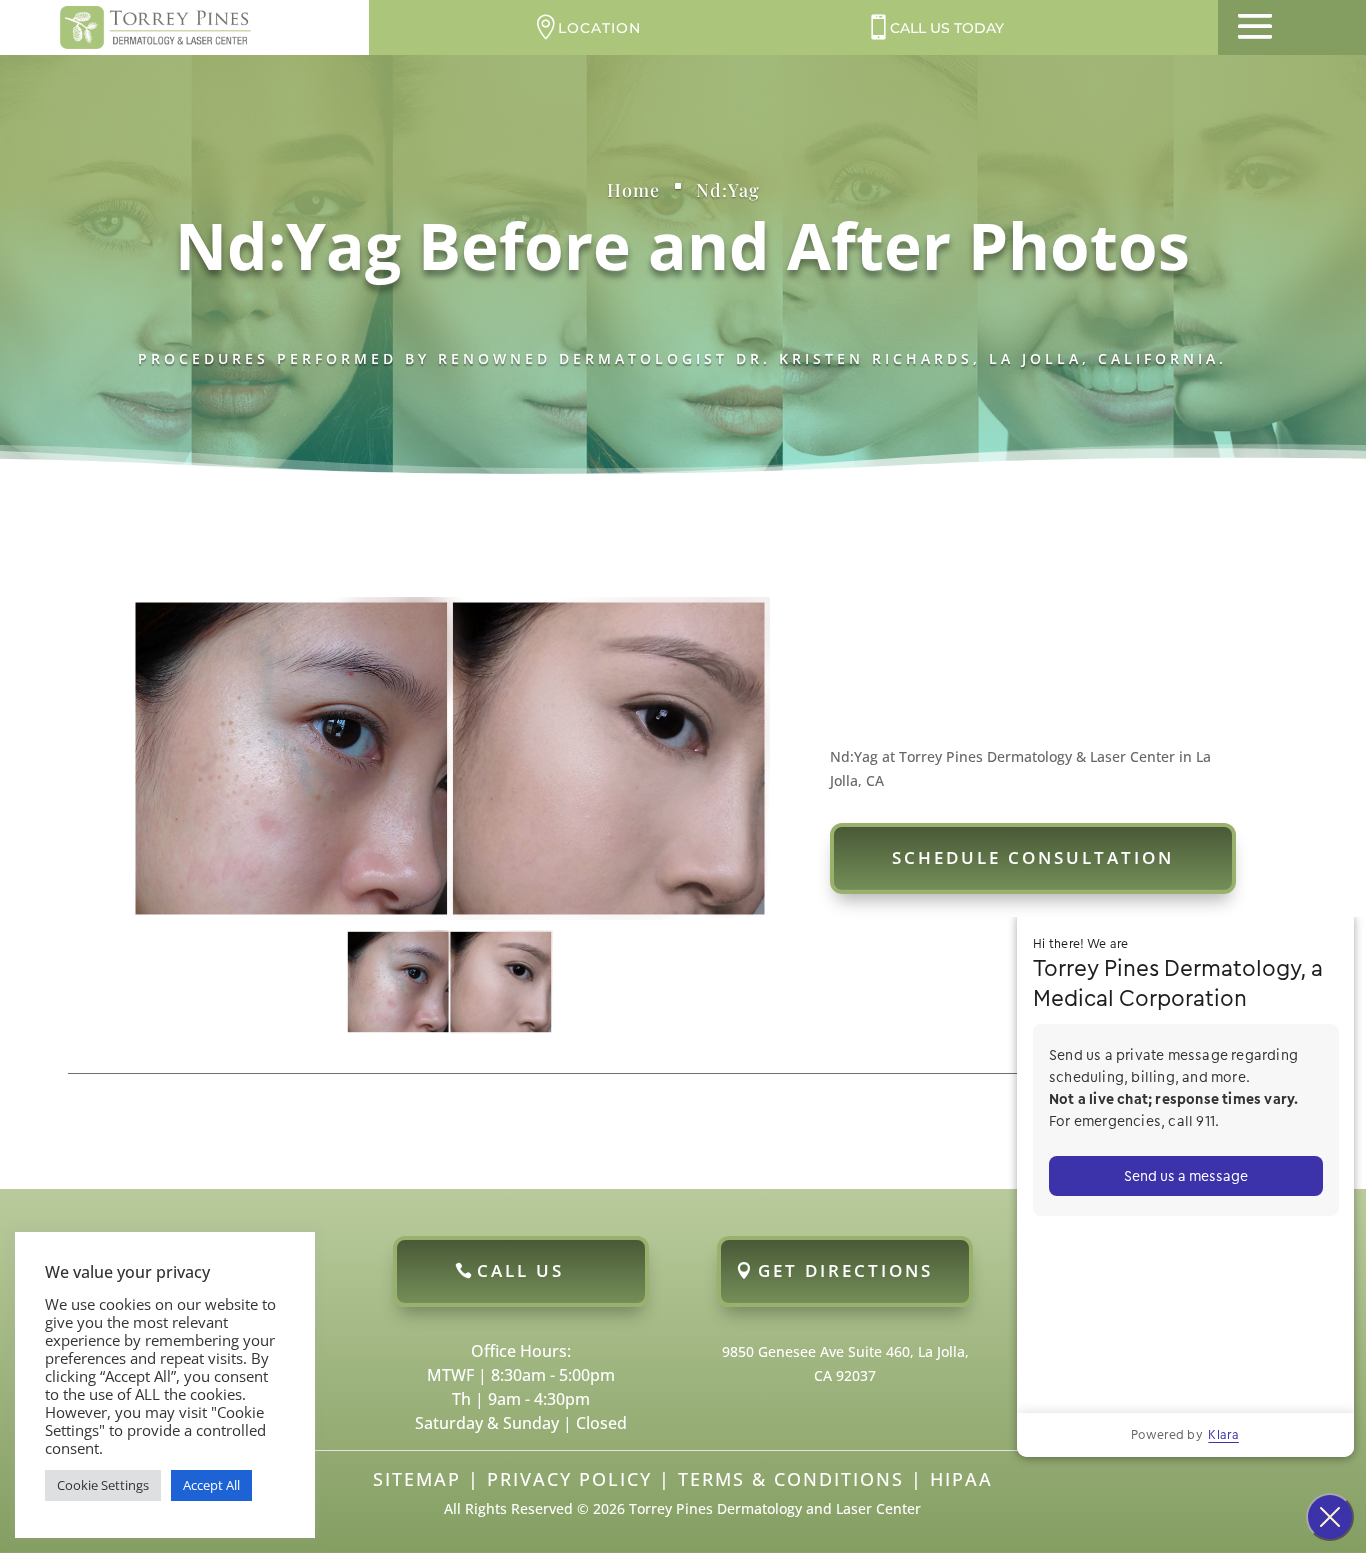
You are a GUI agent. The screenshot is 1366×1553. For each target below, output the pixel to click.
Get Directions (845, 1270)
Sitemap (417, 1479)
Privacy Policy (569, 1479)
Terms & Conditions (791, 1479)
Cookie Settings (103, 1485)
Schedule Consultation (1033, 857)
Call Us (520, 1270)
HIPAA (961, 1479)
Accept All (211, 1485)
